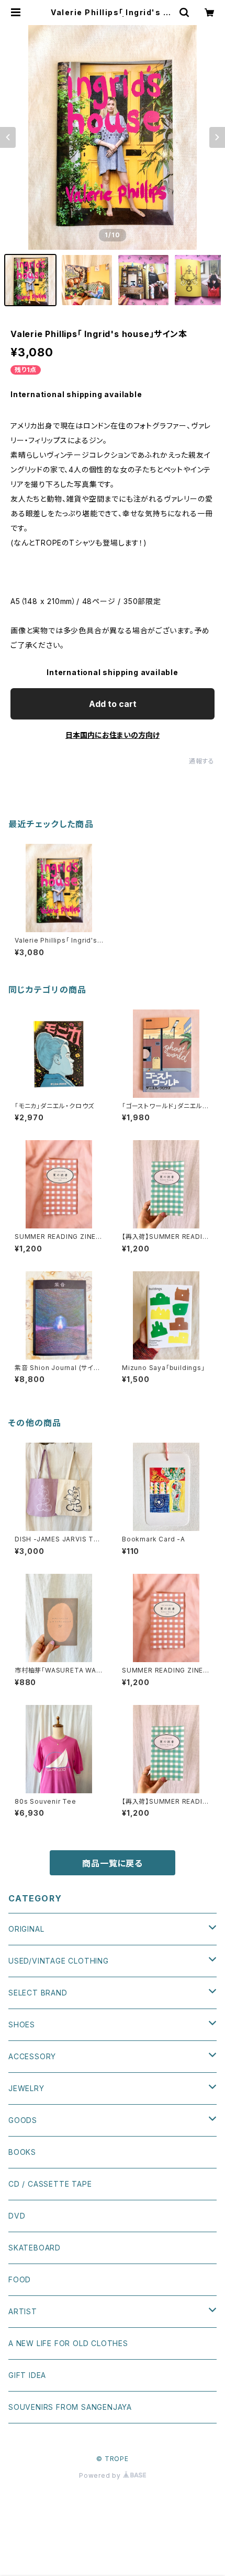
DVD (17, 2216)
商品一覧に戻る (113, 1863)
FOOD (20, 2279)
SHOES (22, 2024)
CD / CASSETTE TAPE (50, 2184)
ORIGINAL (26, 1929)
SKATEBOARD (35, 2248)
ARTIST (23, 2311)
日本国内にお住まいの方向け (113, 735)
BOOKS (22, 2152)
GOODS (23, 2120)
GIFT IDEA (27, 2375)
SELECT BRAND (38, 1993)
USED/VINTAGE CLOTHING (59, 1961)
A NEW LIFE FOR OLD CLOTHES (68, 2343)
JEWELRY (26, 2088)
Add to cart (113, 704)
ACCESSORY (32, 2056)
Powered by (101, 2475)
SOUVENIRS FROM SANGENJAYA (70, 2407)
